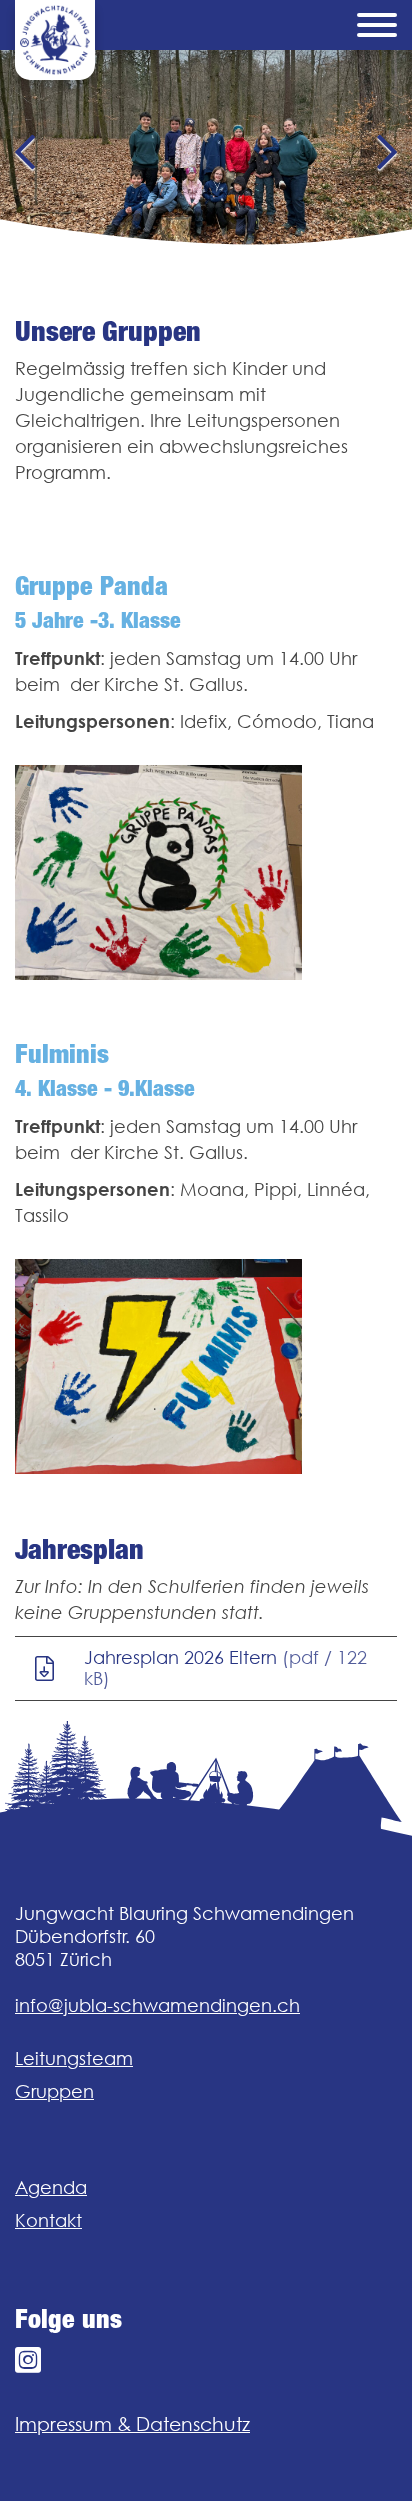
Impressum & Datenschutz (132, 2424)
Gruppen (54, 2091)
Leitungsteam (74, 2058)
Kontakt (48, 2220)
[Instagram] (28, 2360)
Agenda (51, 2187)
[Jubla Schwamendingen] (55, 40)
